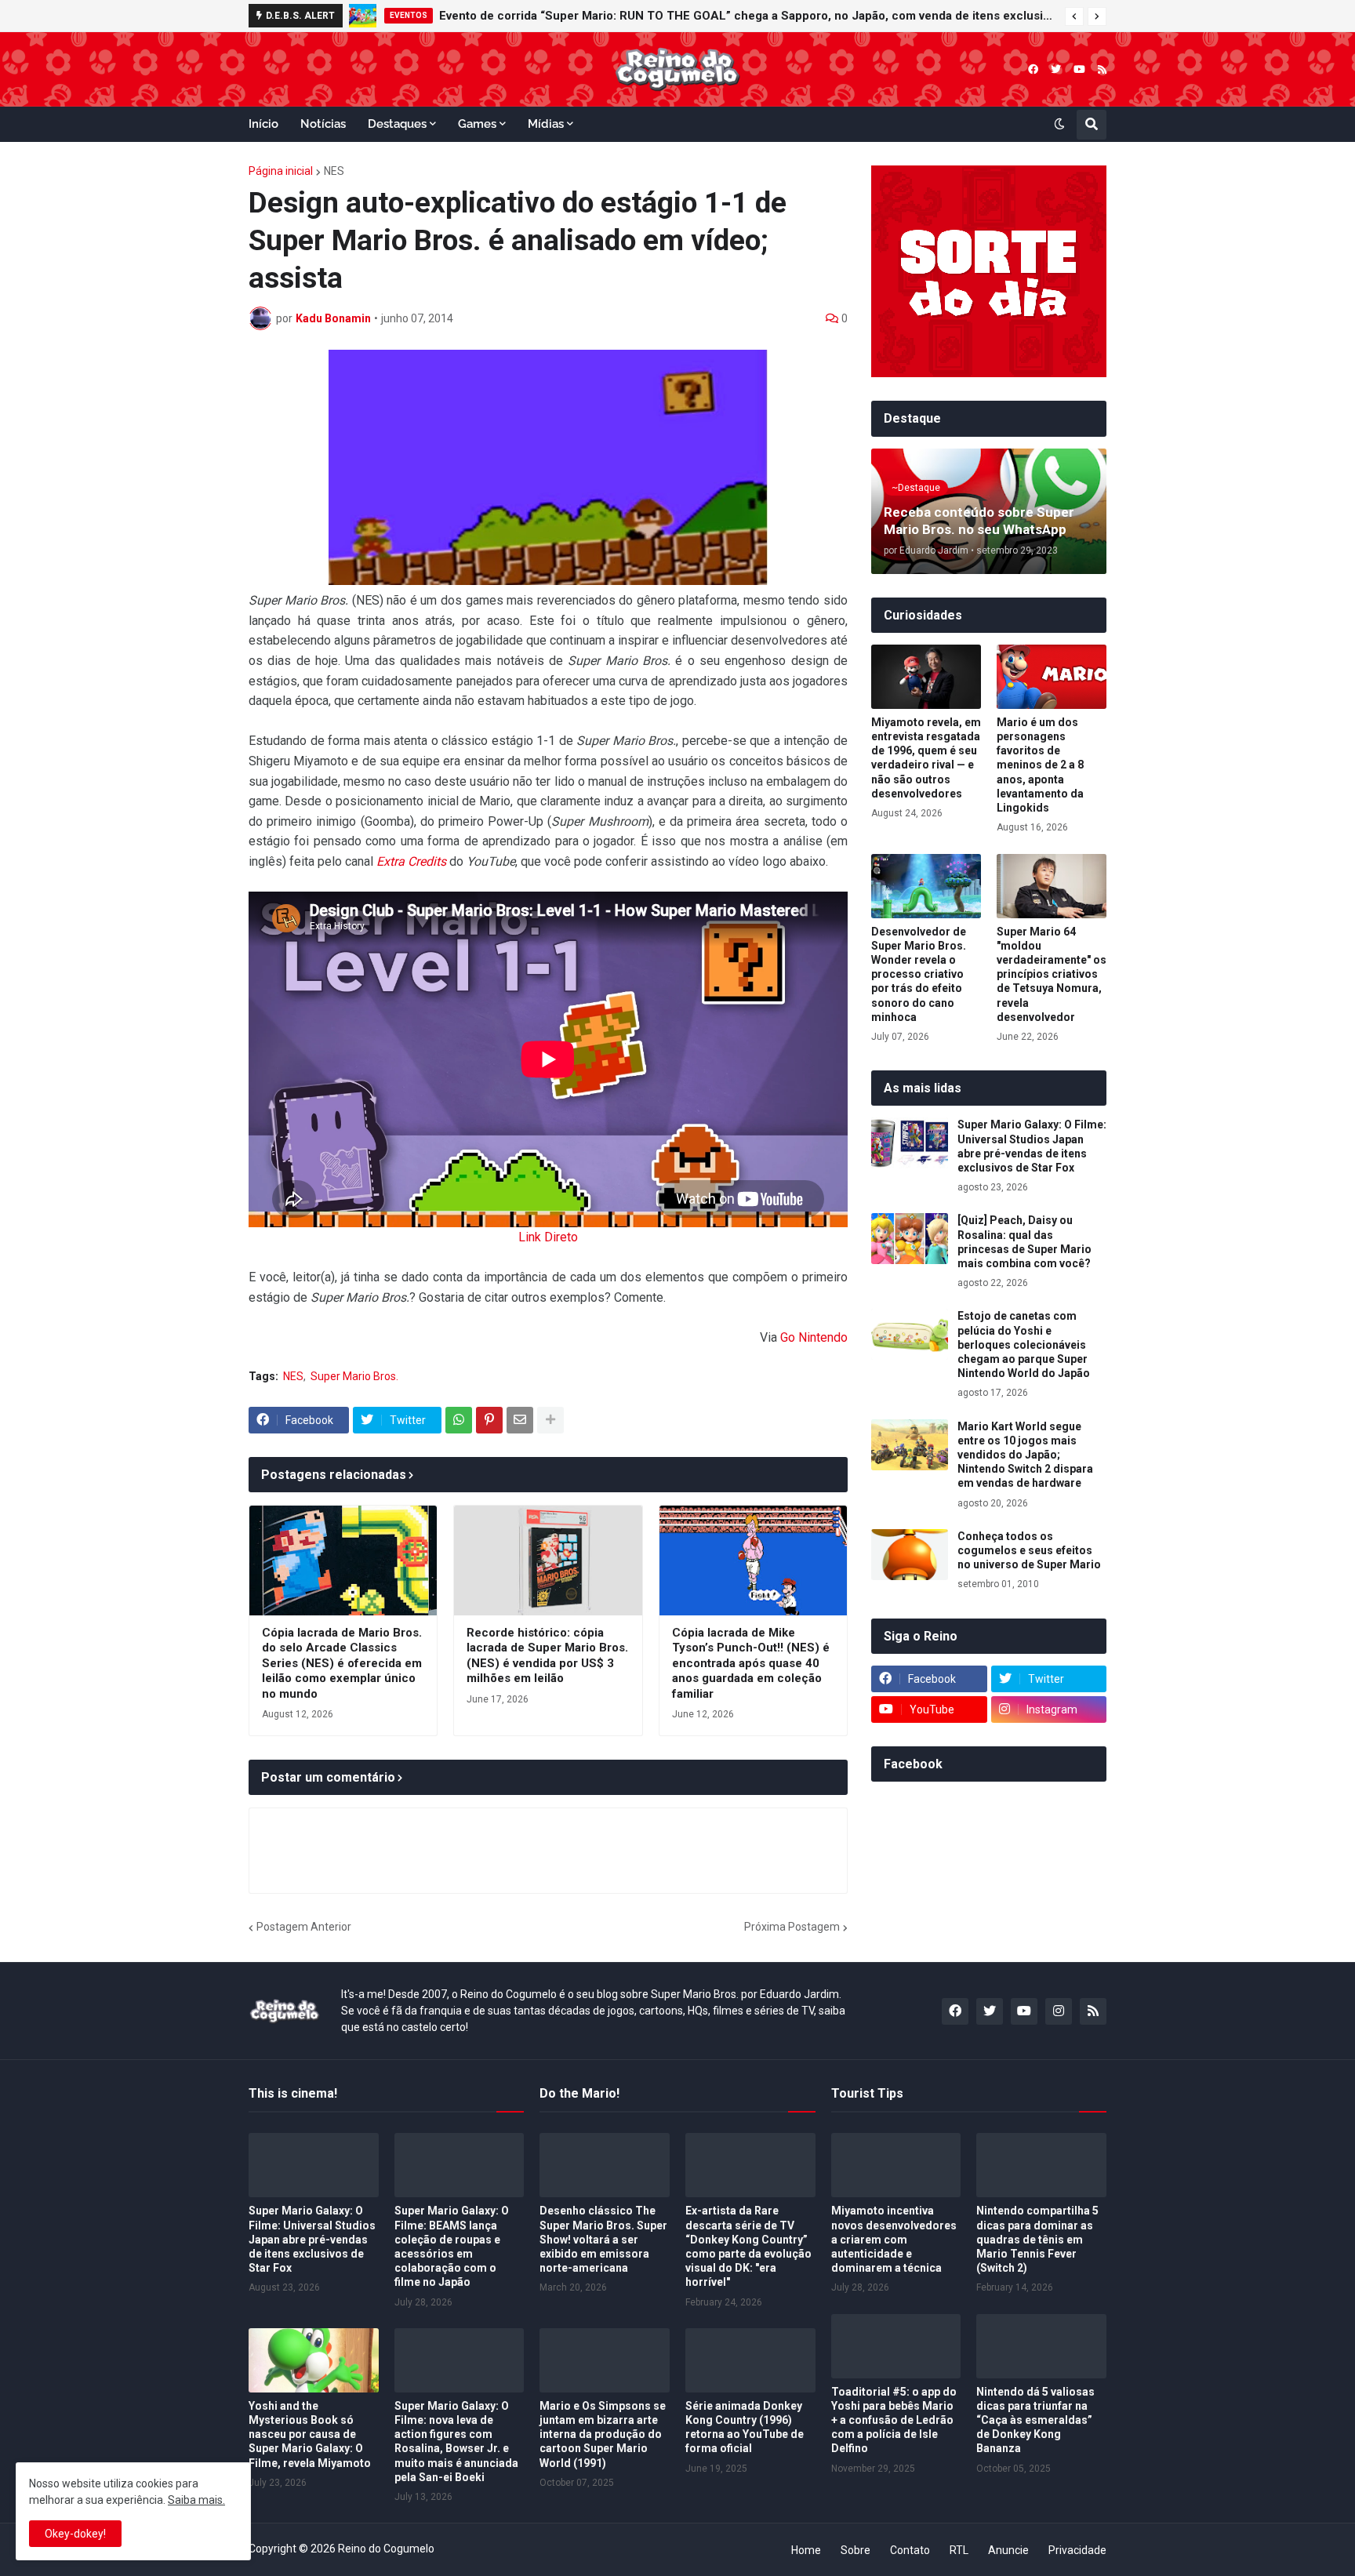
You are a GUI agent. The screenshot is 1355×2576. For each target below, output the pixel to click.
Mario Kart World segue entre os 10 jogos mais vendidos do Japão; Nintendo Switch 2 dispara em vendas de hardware (1025, 1455)
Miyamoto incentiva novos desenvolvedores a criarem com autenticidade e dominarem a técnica (894, 2239)
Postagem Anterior (304, 1927)
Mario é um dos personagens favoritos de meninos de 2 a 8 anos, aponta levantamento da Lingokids (1040, 765)
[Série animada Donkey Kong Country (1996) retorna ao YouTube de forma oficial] (750, 2360)
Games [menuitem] (477, 124)
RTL (959, 2550)
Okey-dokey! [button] (75, 2534)
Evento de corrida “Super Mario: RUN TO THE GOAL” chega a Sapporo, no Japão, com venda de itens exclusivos (748, 16)
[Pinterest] (489, 1420)
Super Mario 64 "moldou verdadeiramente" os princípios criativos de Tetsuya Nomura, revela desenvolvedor (1052, 974)
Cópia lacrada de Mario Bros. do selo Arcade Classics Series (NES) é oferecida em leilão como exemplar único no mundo (342, 1663)
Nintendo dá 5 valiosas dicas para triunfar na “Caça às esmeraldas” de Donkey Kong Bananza (1035, 2420)
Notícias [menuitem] (323, 124)
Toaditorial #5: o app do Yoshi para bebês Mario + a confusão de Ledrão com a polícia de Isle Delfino (894, 2420)
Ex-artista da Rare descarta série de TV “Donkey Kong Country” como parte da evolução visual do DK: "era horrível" (748, 2246)
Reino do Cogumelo (386, 2549)
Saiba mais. (196, 2500)
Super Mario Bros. (354, 1376)
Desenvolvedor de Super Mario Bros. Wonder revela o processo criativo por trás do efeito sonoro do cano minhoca (919, 974)
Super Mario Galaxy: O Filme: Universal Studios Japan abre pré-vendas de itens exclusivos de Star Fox (1032, 1146)
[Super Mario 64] (1052, 886)
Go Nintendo (814, 1337)
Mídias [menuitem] (546, 124)
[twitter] (1056, 69)
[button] (1074, 16)
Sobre (856, 2550)
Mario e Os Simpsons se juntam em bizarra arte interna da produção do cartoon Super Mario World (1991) (603, 2434)
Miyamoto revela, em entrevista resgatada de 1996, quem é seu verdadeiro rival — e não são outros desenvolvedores (926, 758)
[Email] (520, 1420)
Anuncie (1008, 2550)
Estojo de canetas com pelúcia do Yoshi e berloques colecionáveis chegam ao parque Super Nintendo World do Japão (1024, 1344)
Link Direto (548, 1237)
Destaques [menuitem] (397, 124)
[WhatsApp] (459, 1420)
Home (806, 2550)
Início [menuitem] (263, 124)
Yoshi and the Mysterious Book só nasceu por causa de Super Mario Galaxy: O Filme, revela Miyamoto (310, 2434)
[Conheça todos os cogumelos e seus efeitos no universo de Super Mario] (910, 1555)
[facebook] (1033, 69)
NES (334, 171)
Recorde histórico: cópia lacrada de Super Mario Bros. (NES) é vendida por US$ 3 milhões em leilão (547, 1656)
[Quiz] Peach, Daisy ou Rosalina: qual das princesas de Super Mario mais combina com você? (1024, 1242)
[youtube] (1079, 69)
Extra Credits (411, 861)
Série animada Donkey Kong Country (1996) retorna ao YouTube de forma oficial (745, 2427)
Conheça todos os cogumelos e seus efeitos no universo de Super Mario (1029, 1550)
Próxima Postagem (792, 1927)
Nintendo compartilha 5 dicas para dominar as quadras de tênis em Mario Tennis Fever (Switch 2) (1037, 2239)
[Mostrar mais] (550, 1420)
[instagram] (1059, 2011)
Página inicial (281, 171)
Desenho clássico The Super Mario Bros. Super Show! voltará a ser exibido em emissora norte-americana (603, 2239)
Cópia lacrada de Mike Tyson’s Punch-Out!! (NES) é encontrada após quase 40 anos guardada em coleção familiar (751, 1663)
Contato (910, 2550)
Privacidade (1077, 2550)
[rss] (1102, 69)
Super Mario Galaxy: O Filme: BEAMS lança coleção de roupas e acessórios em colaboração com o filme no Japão (452, 2246)
